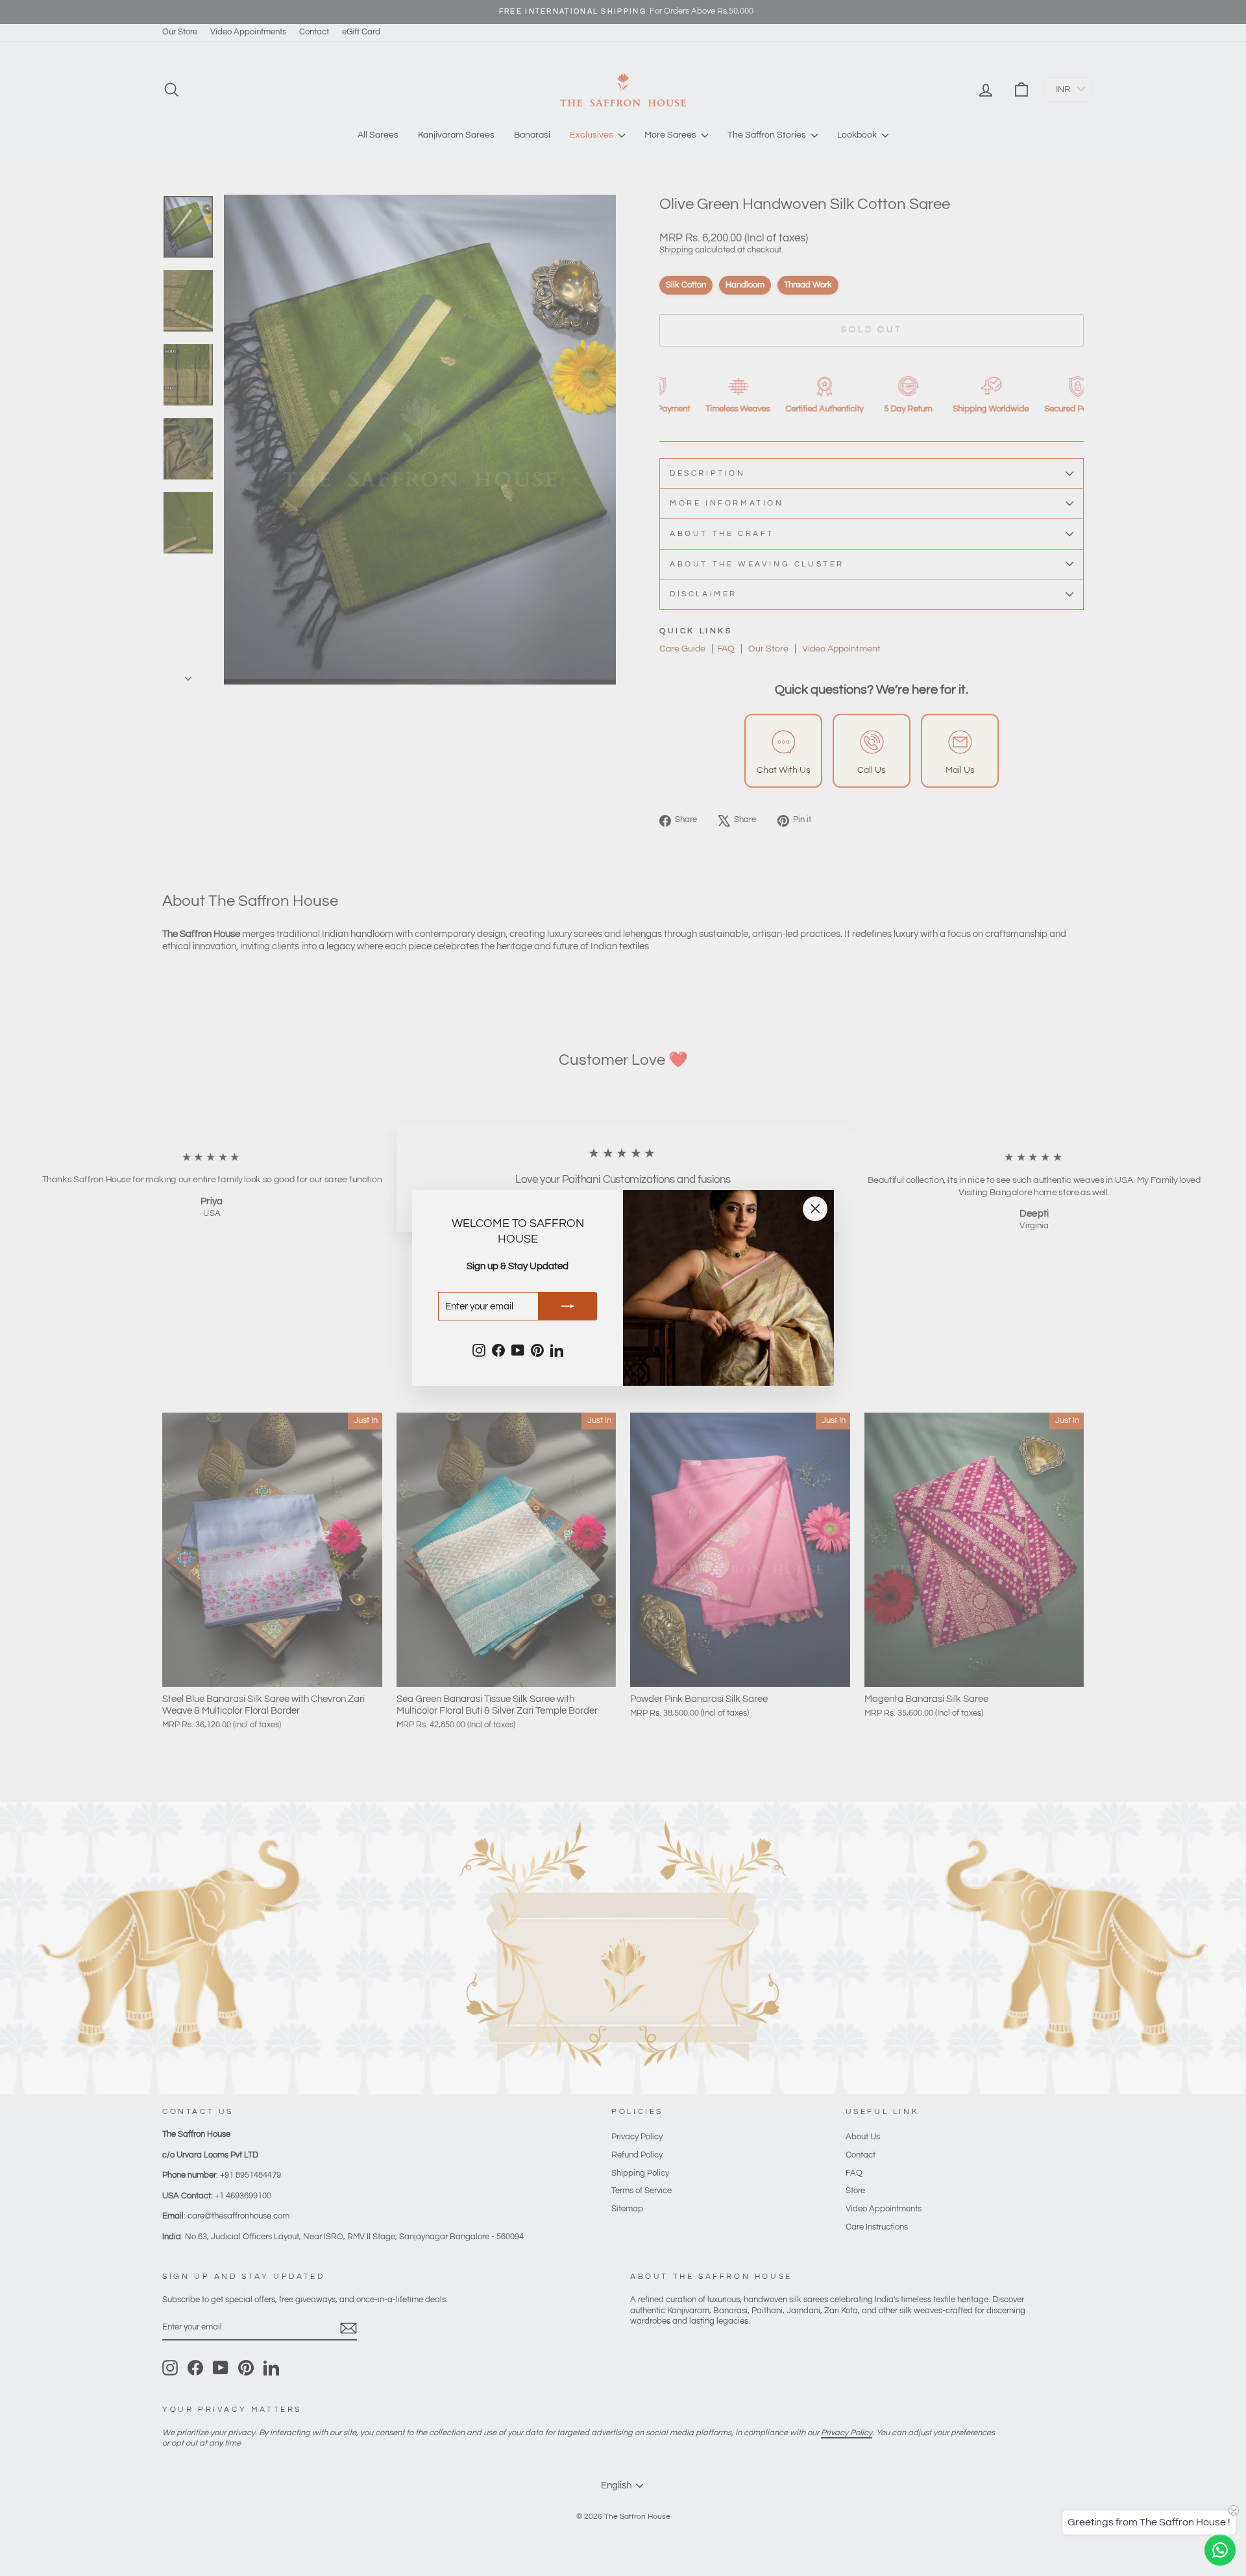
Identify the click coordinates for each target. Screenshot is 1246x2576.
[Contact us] (1220, 2550)
